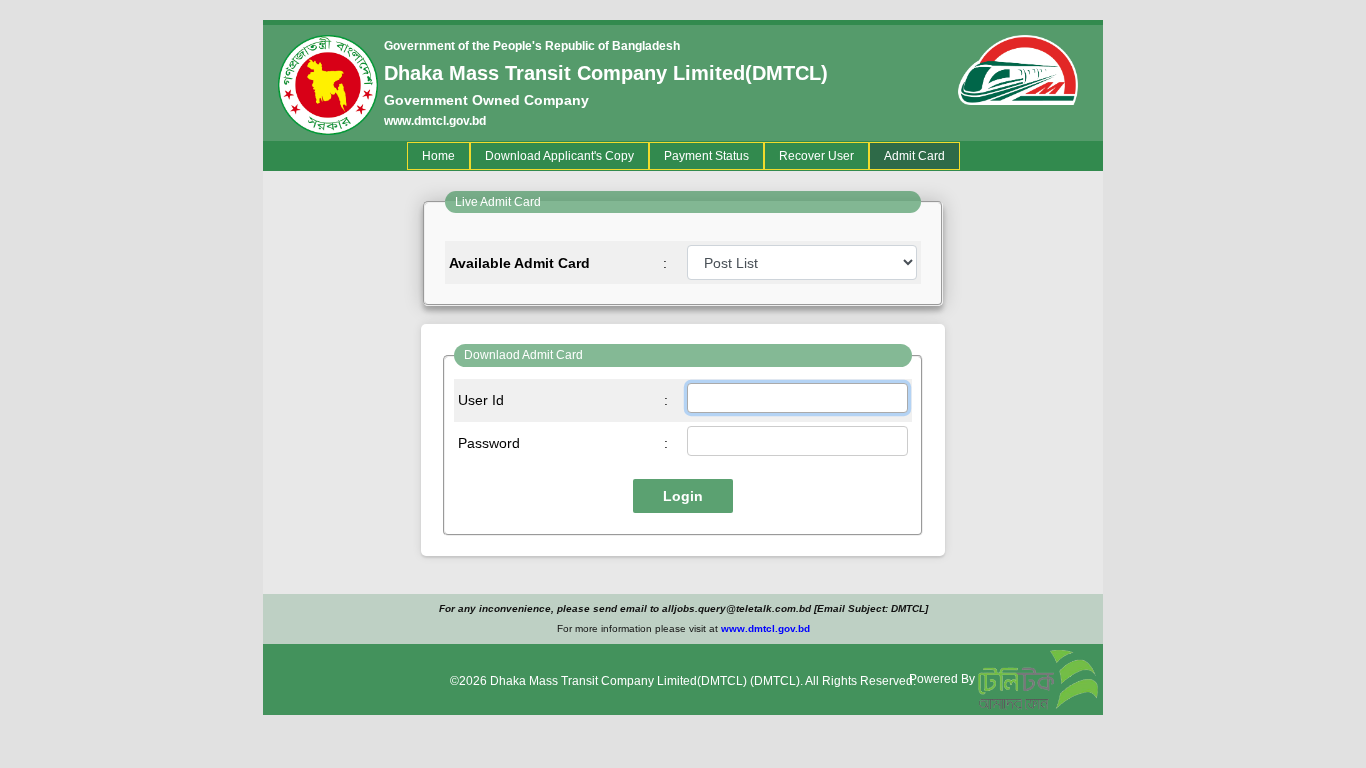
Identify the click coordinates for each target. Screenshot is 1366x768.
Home (442, 155)
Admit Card (914, 156)
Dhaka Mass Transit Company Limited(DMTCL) (618, 681)
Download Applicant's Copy (559, 156)
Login (683, 496)
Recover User (816, 156)
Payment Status (706, 156)
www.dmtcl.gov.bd (435, 121)
